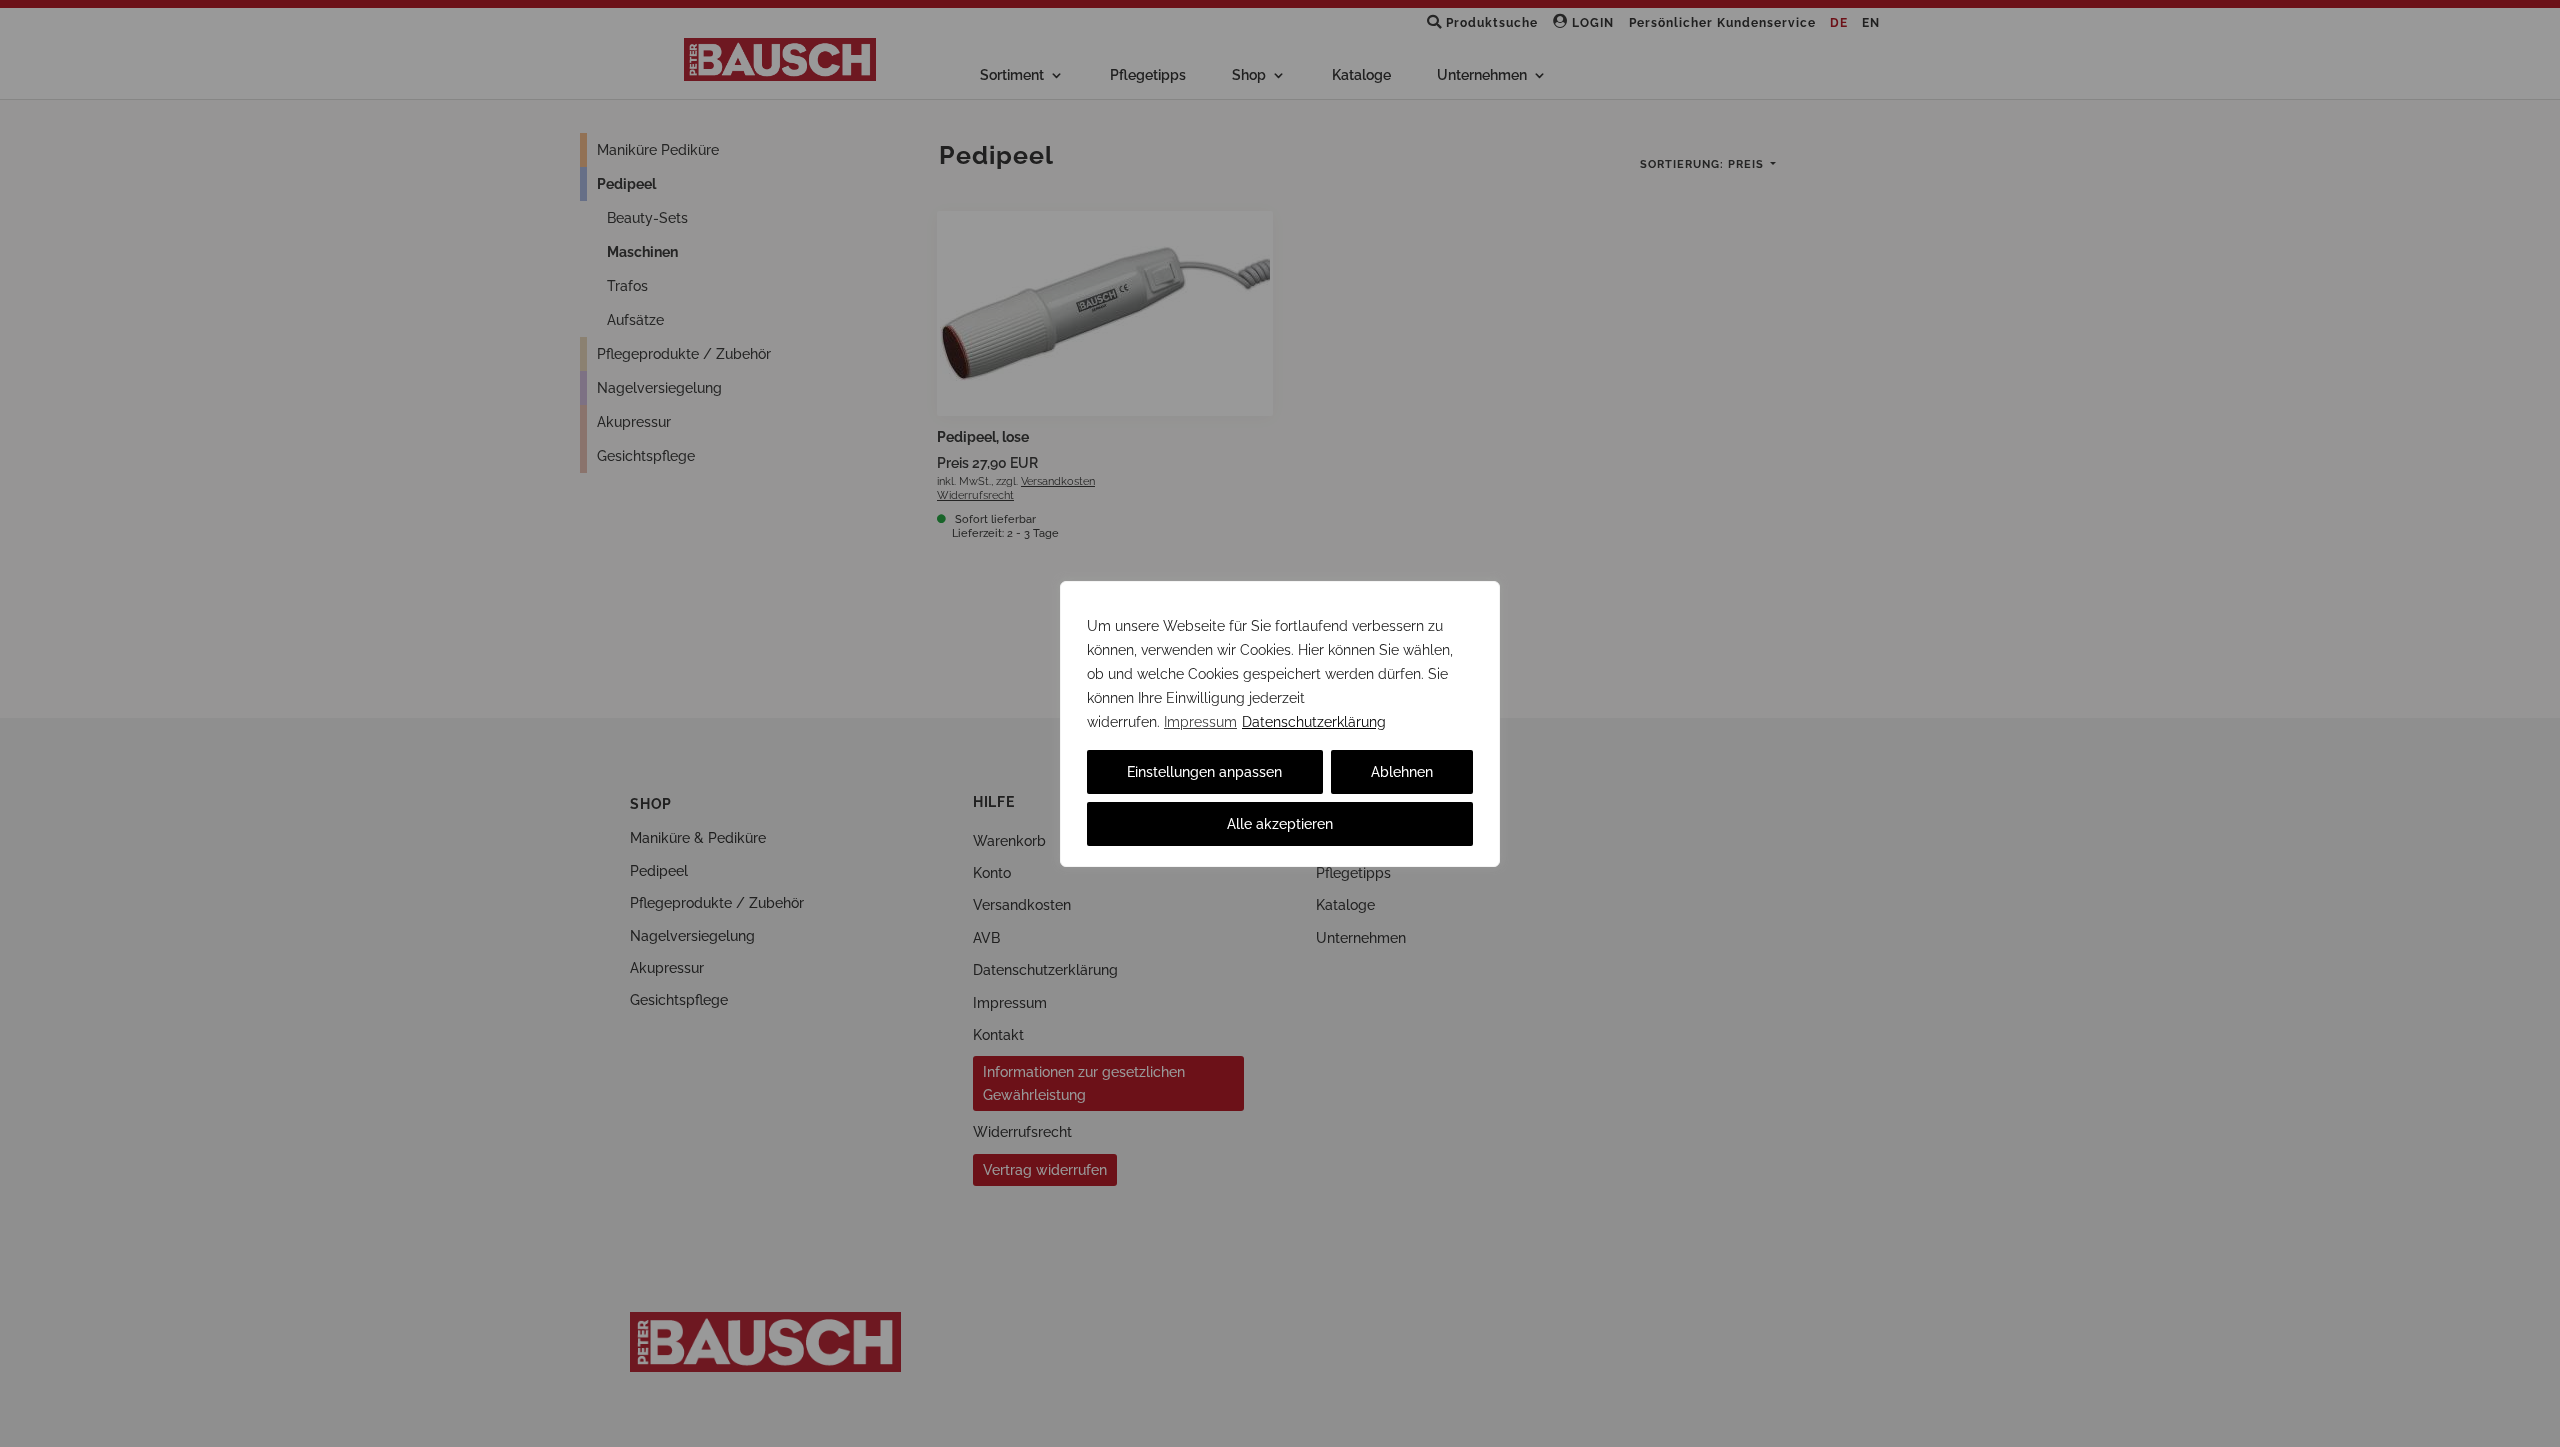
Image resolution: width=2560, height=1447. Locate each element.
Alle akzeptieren (1280, 824)
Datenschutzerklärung (1314, 722)
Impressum (1200, 722)
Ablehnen (1402, 772)
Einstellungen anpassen (1204, 772)
